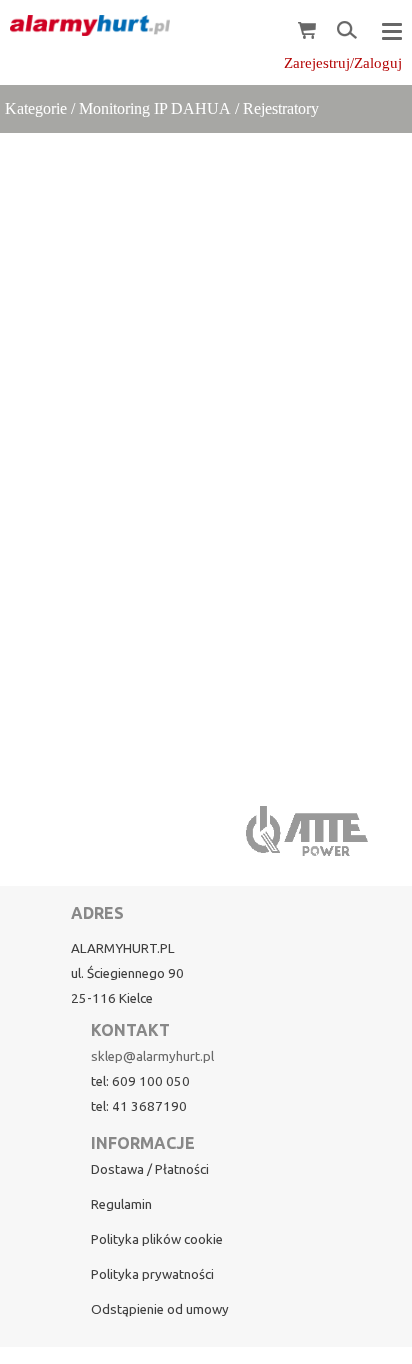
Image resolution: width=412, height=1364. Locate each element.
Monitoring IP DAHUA (155, 108)
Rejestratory (281, 108)
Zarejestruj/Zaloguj (343, 63)
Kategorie (36, 108)
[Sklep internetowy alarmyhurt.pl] (85, 26)
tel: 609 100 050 (140, 1081)
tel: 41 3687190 (139, 1106)
